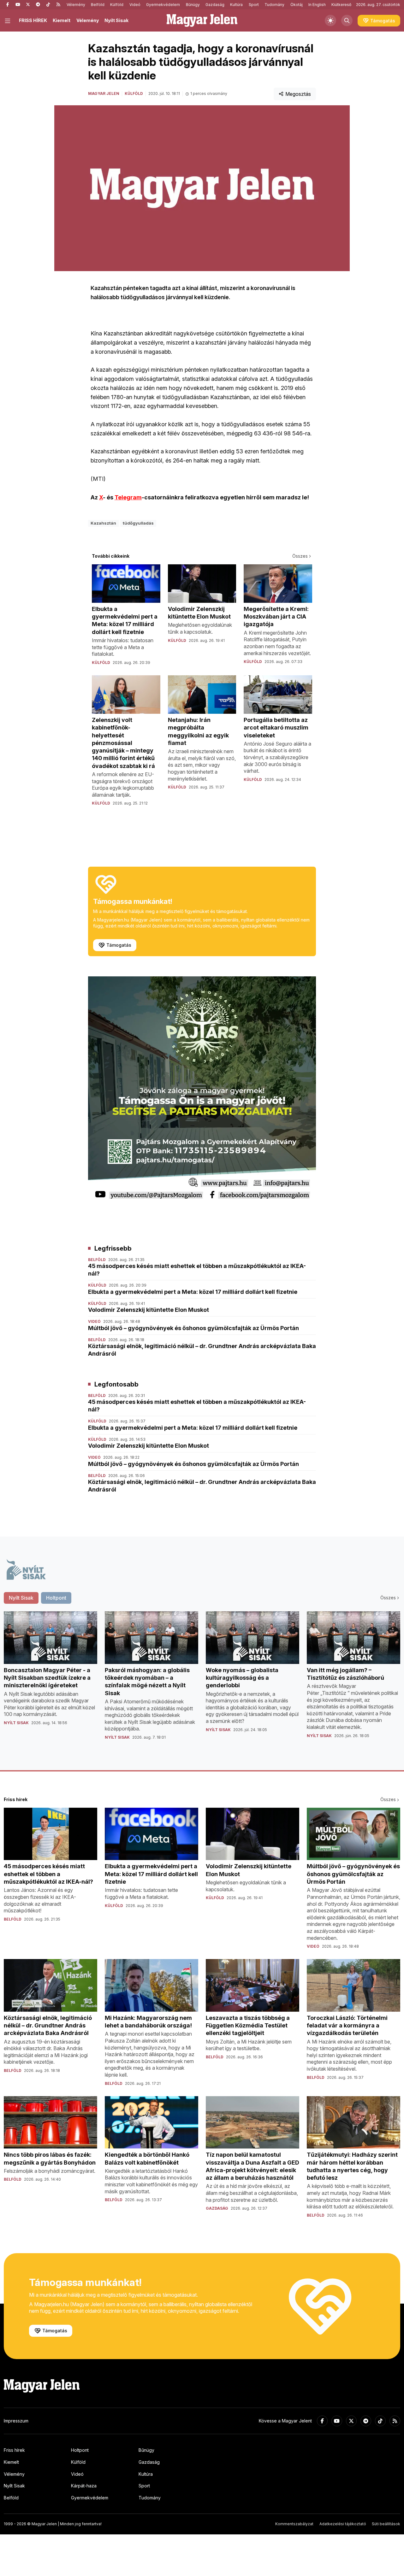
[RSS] (58, 5)
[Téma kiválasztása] (330, 20)
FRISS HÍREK (33, 20)
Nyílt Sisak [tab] (21, 1598)
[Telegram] (38, 5)
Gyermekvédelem (163, 5)
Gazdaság (215, 5)
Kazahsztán (103, 523)
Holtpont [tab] (56, 1598)
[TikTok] (48, 5)
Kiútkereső (341, 5)
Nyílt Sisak (116, 20)
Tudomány (274, 5)
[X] (28, 5)
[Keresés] (347, 20)
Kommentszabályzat (294, 2524)
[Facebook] (8, 5)
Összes (300, 556)
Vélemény (76, 5)
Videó (135, 5)
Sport (254, 5)
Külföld (117, 5)
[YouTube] (18, 5)
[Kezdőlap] (202, 20)
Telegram (128, 497)
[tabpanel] (202, 1681)
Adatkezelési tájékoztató (343, 2524)
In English (317, 5)
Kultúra (236, 5)
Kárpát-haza (84, 2486)
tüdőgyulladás (138, 523)
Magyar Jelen (104, 93)
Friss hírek (14, 2450)
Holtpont (80, 2450)
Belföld (98, 5)
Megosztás (298, 94)
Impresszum (16, 2421)
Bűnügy (193, 5)
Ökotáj (297, 5)
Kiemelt (62, 20)
